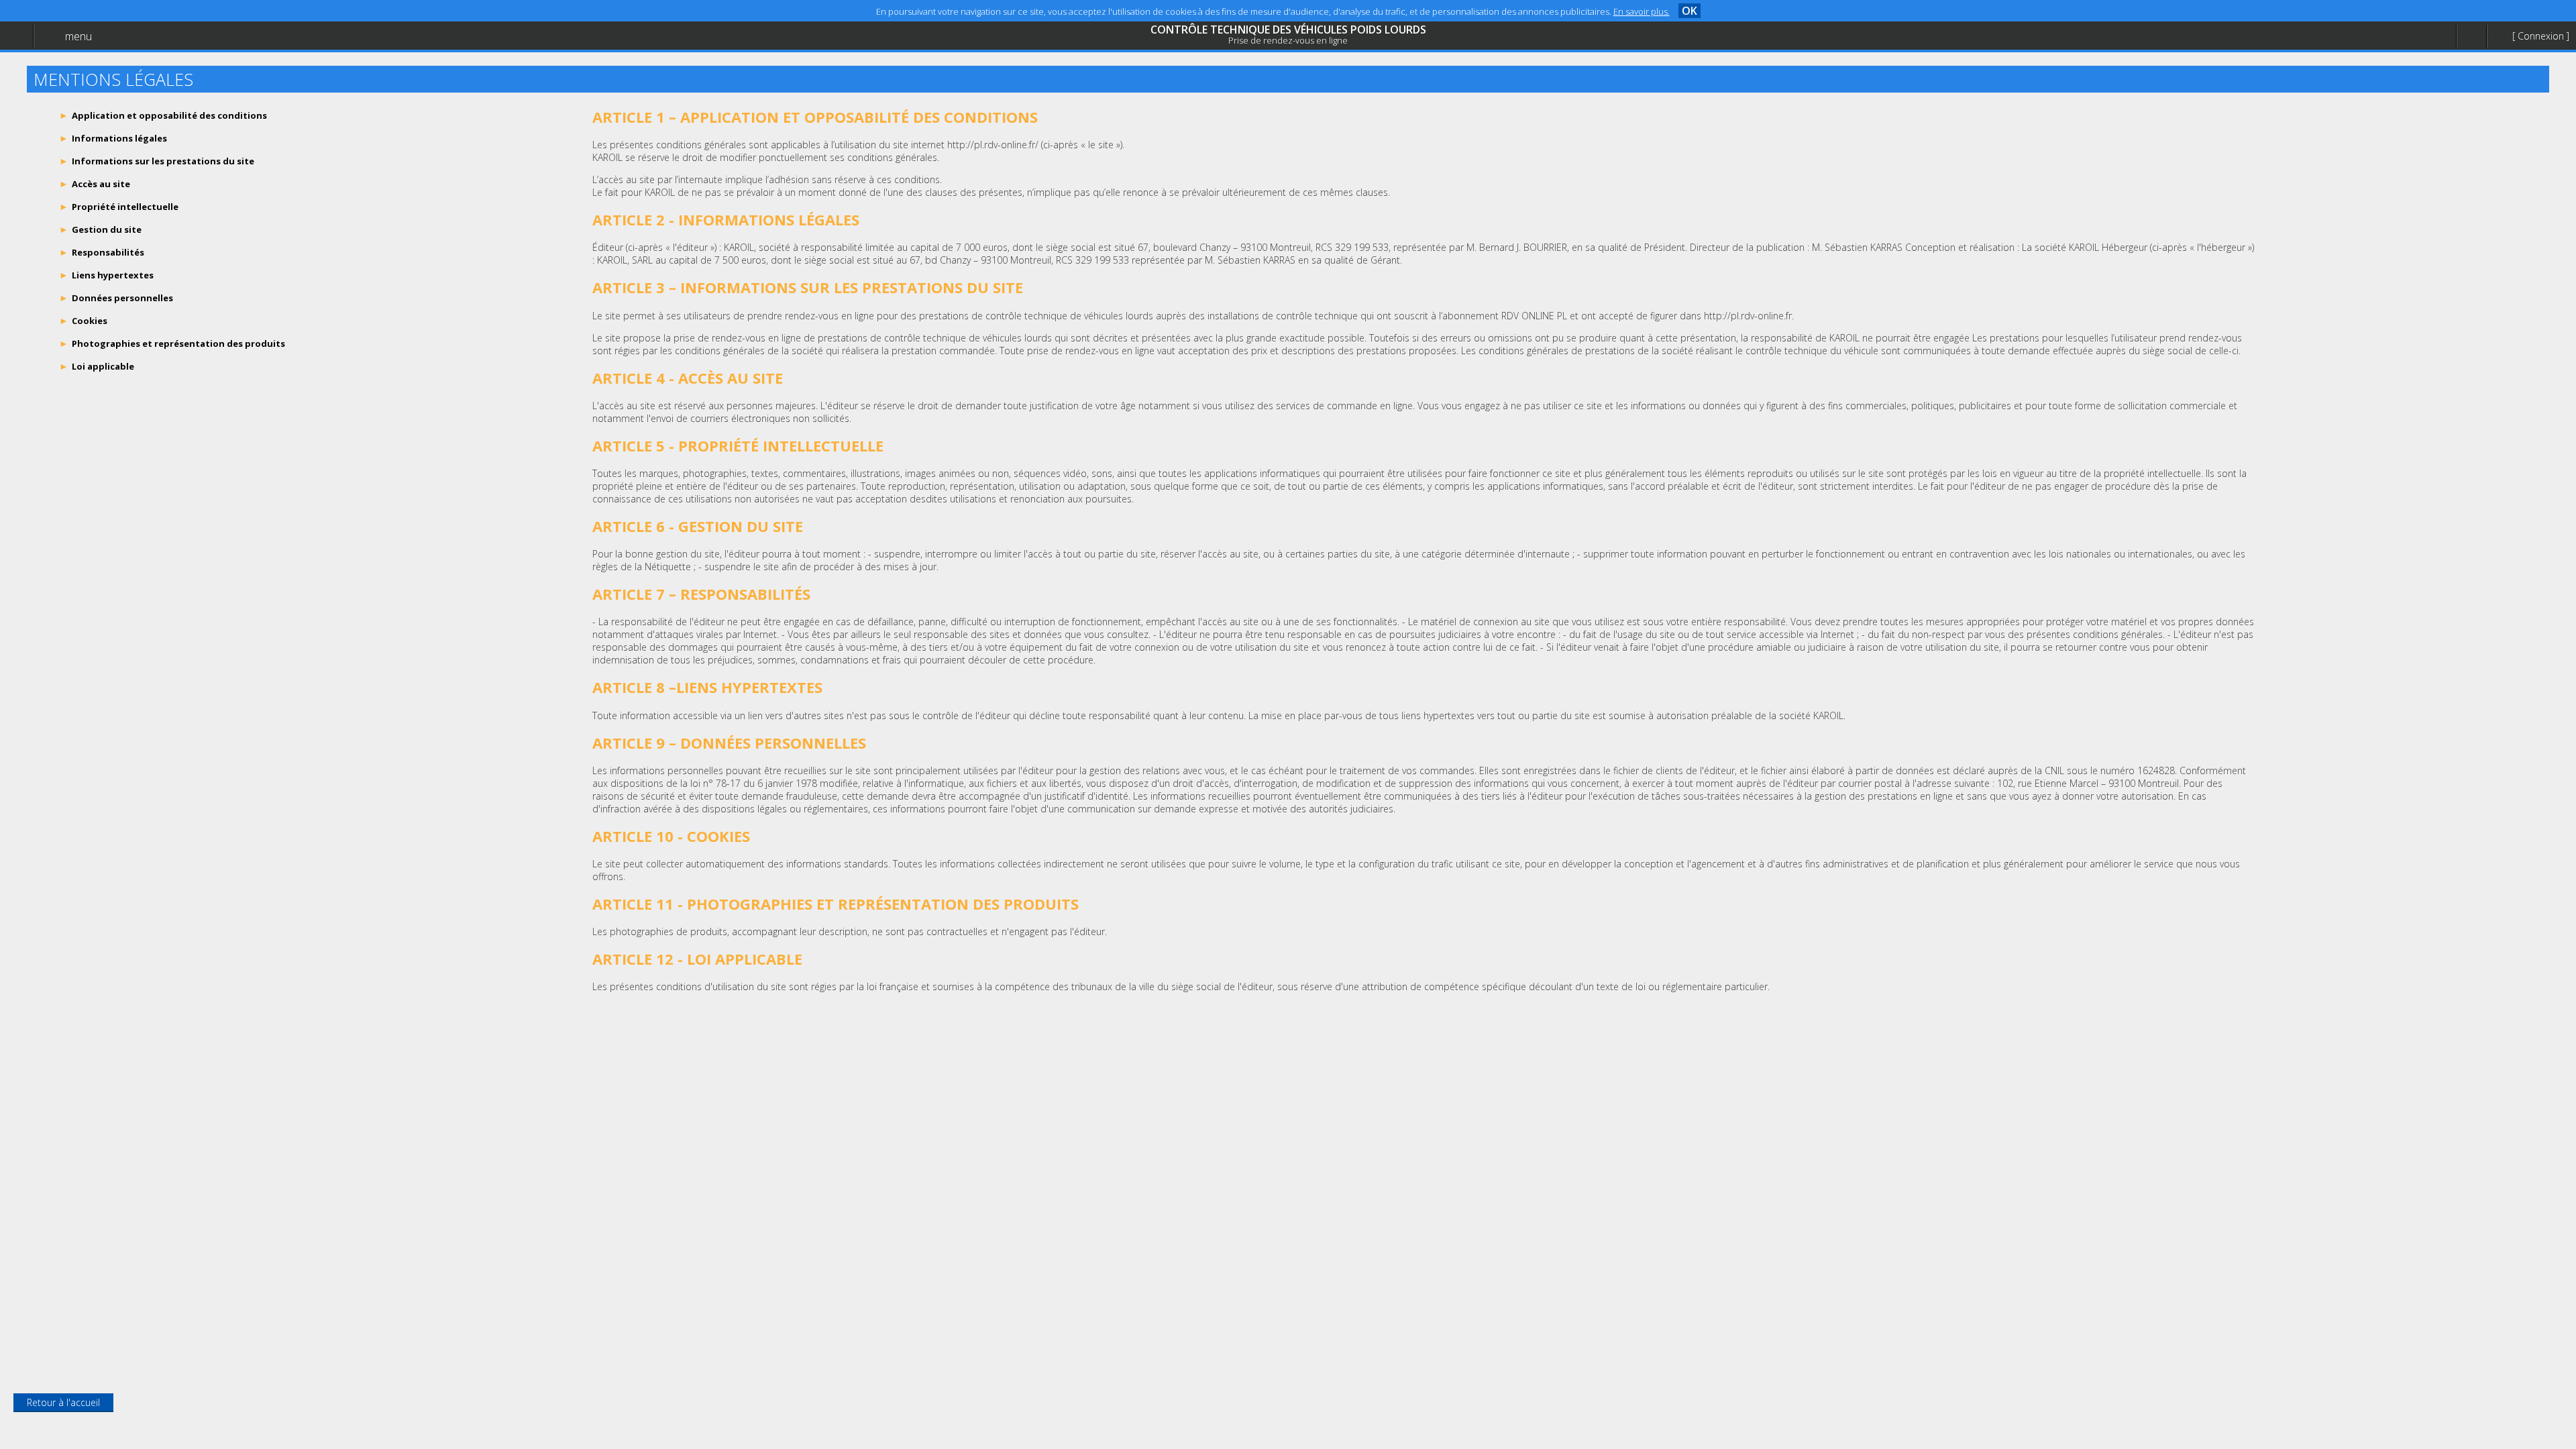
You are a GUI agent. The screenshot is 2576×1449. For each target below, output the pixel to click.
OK (1689, 11)
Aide (36, 71)
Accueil (42, 44)
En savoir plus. (1642, 11)
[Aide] (2471, 37)
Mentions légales (63, 98)
